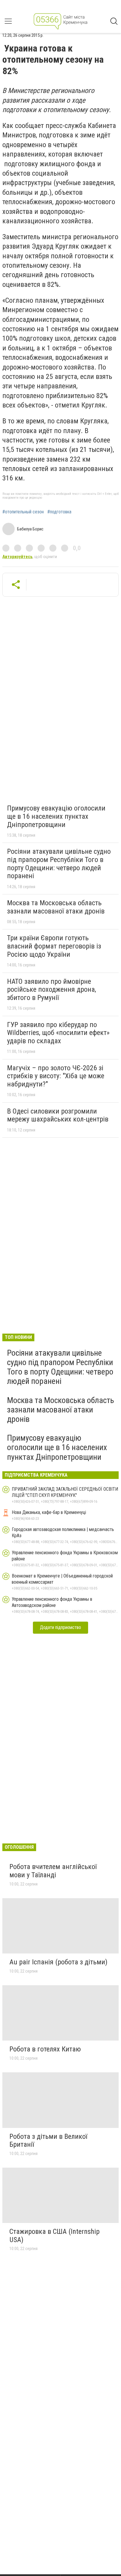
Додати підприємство (60, 1627)
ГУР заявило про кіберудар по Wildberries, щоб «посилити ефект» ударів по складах (58, 1033)
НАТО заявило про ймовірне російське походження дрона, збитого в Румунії (52, 990)
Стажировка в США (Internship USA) (54, 2236)
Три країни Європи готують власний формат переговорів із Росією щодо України (54, 946)
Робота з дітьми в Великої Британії (48, 2141)
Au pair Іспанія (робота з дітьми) (58, 1962)
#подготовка (59, 512)
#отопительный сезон (23, 512)
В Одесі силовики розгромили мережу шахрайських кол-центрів (58, 1115)
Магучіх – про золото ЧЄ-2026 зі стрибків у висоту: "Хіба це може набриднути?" (56, 1076)
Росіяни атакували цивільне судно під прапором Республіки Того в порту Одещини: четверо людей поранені (59, 864)
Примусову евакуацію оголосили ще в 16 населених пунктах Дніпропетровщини (56, 816)
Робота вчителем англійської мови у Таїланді (53, 1871)
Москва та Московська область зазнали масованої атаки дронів (56, 907)
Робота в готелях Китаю (45, 2049)
